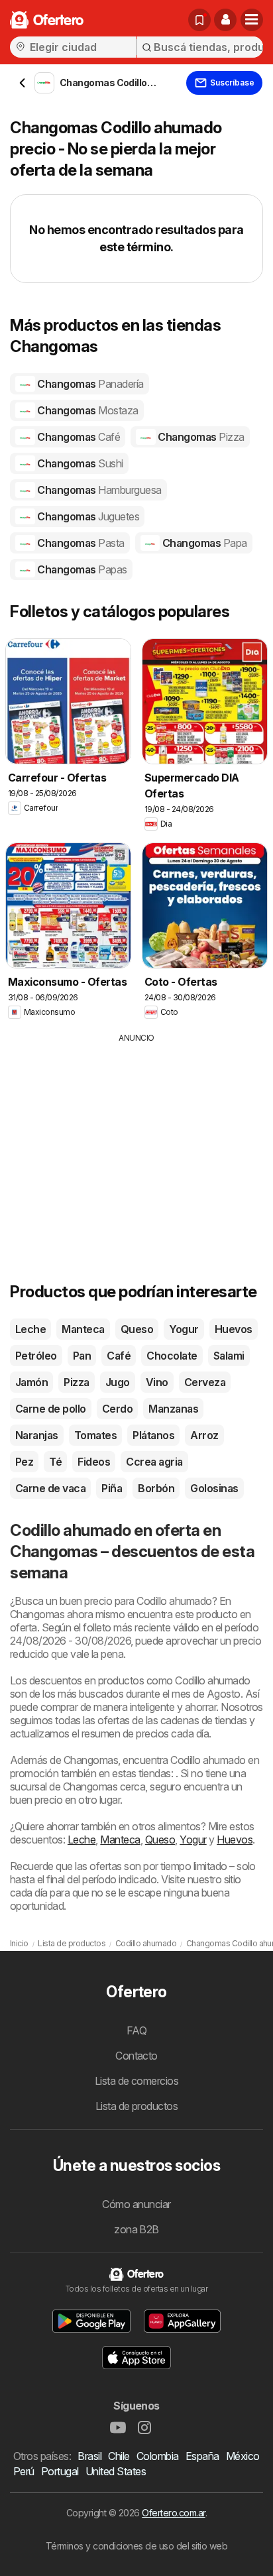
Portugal (60, 2471)
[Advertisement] (136, 1137)
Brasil (89, 2456)
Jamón (31, 1382)
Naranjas (37, 1435)
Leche (30, 1329)
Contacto (136, 2056)
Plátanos (153, 1435)
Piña (112, 1488)
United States (116, 2471)
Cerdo (117, 1409)
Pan (82, 1356)
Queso (137, 1329)
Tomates (95, 1435)
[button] (225, 20)
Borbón (156, 1488)
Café (119, 1356)
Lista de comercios (137, 2081)
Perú (24, 2471)
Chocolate (172, 1356)
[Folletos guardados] (199, 20)
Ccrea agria (154, 1462)
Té (55, 1462)
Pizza (76, 1382)
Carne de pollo (51, 1409)
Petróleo (36, 1356)
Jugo (118, 1382)
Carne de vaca (50, 1488)
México (243, 2456)
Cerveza (205, 1382)
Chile (119, 2456)
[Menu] (252, 20)
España (202, 2456)
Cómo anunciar (136, 2204)
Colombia (158, 2456)
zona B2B (136, 2229)
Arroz (204, 1435)
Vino (157, 1382)
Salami (229, 1356)
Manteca (83, 1329)
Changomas (89, 384)
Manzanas (173, 1409)
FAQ (136, 2030)
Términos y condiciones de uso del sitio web (136, 2546)
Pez (24, 1462)
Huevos (234, 1329)
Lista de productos (137, 2106)
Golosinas (214, 1488)
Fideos (94, 1462)
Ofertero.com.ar (173, 2513)
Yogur (184, 1329)
